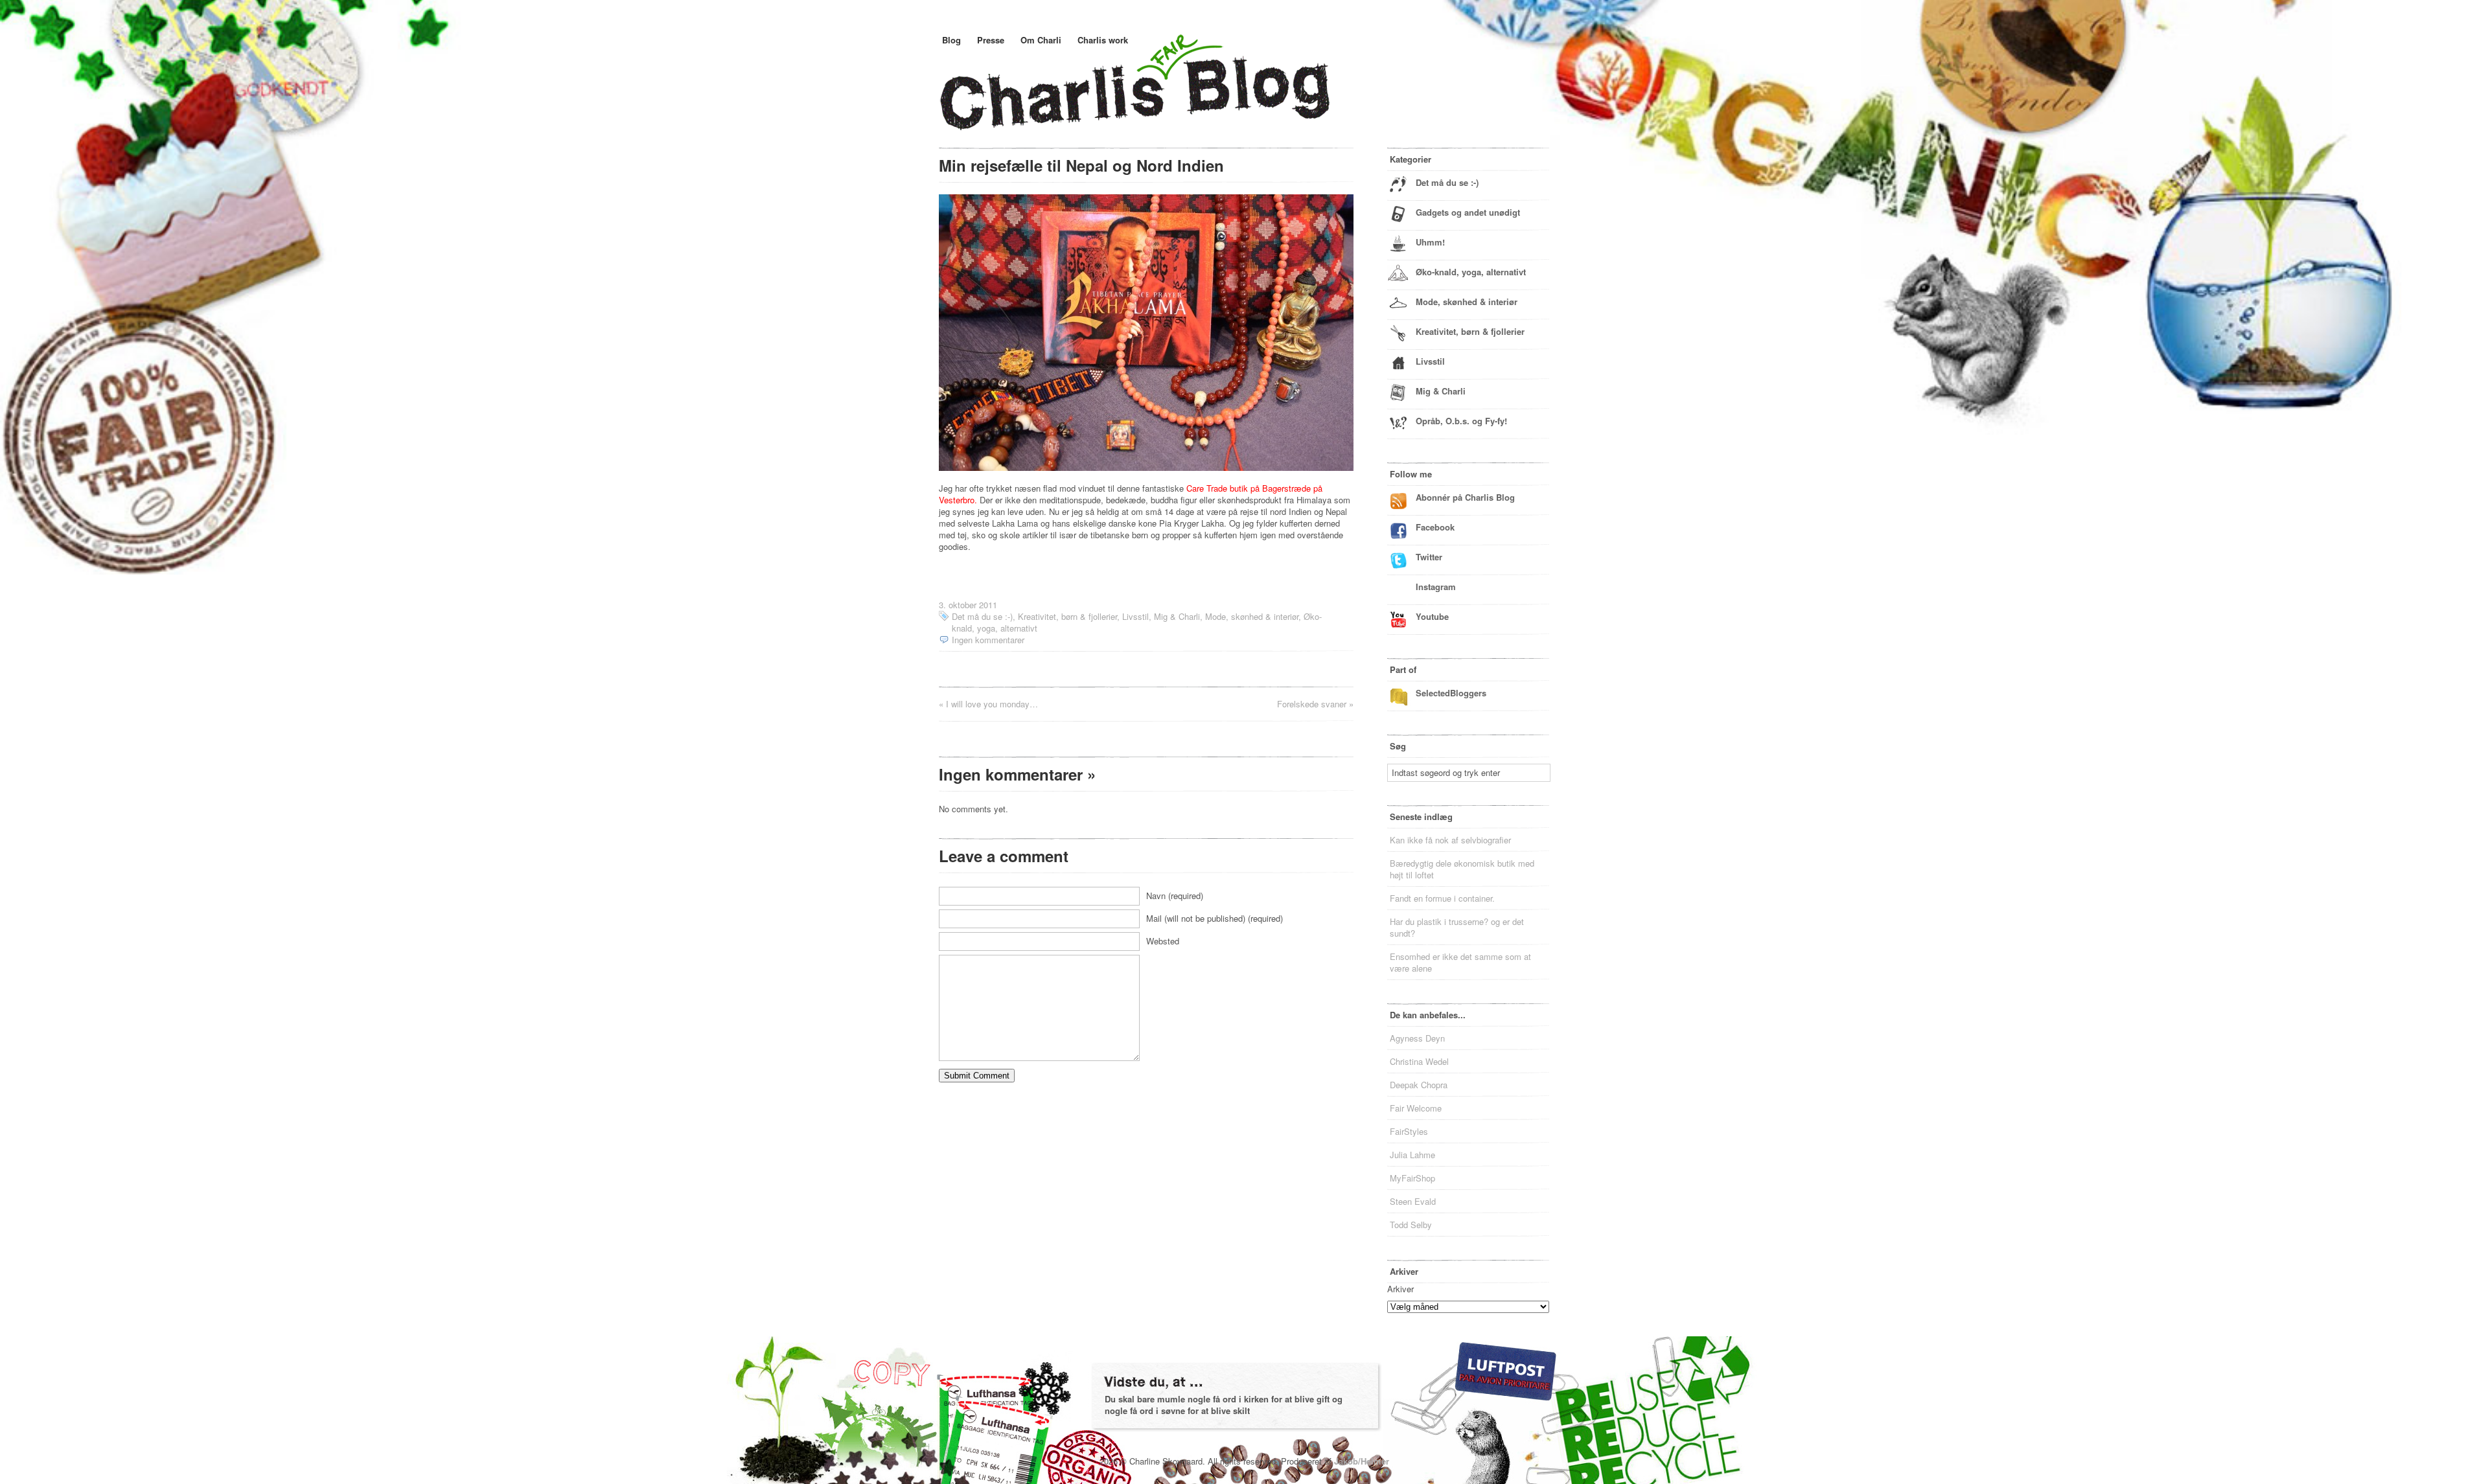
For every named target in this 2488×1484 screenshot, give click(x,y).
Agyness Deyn (1417, 1038)
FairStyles (1409, 1131)
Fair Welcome (1416, 1108)
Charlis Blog (1166, 96)
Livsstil (1135, 616)
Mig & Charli (1177, 616)
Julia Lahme (1412, 1155)
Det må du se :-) (982, 616)
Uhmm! (1430, 242)
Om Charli (1041, 40)
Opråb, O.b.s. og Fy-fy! (1461, 421)
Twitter (1429, 557)
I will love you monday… (992, 704)
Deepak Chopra (1419, 1085)
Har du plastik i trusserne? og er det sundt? (1457, 927)
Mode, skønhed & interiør (1252, 616)
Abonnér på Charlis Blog (1465, 497)
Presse (991, 40)
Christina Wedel (1419, 1061)
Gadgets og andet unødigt (1468, 212)
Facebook (1435, 527)
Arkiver (1400, 1289)
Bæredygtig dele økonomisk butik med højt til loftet (1462, 869)
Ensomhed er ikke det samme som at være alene (1460, 962)
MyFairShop (1412, 1178)
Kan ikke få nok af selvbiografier (1450, 840)
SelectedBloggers (1451, 693)
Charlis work (1103, 40)
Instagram (1436, 587)
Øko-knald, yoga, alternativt (1471, 272)
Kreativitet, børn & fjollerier (1067, 616)
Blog (951, 40)
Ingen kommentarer (988, 640)
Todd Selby (1411, 1225)
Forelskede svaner (1312, 704)
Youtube (1432, 616)
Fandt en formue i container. (1442, 898)
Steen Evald (1413, 1201)
